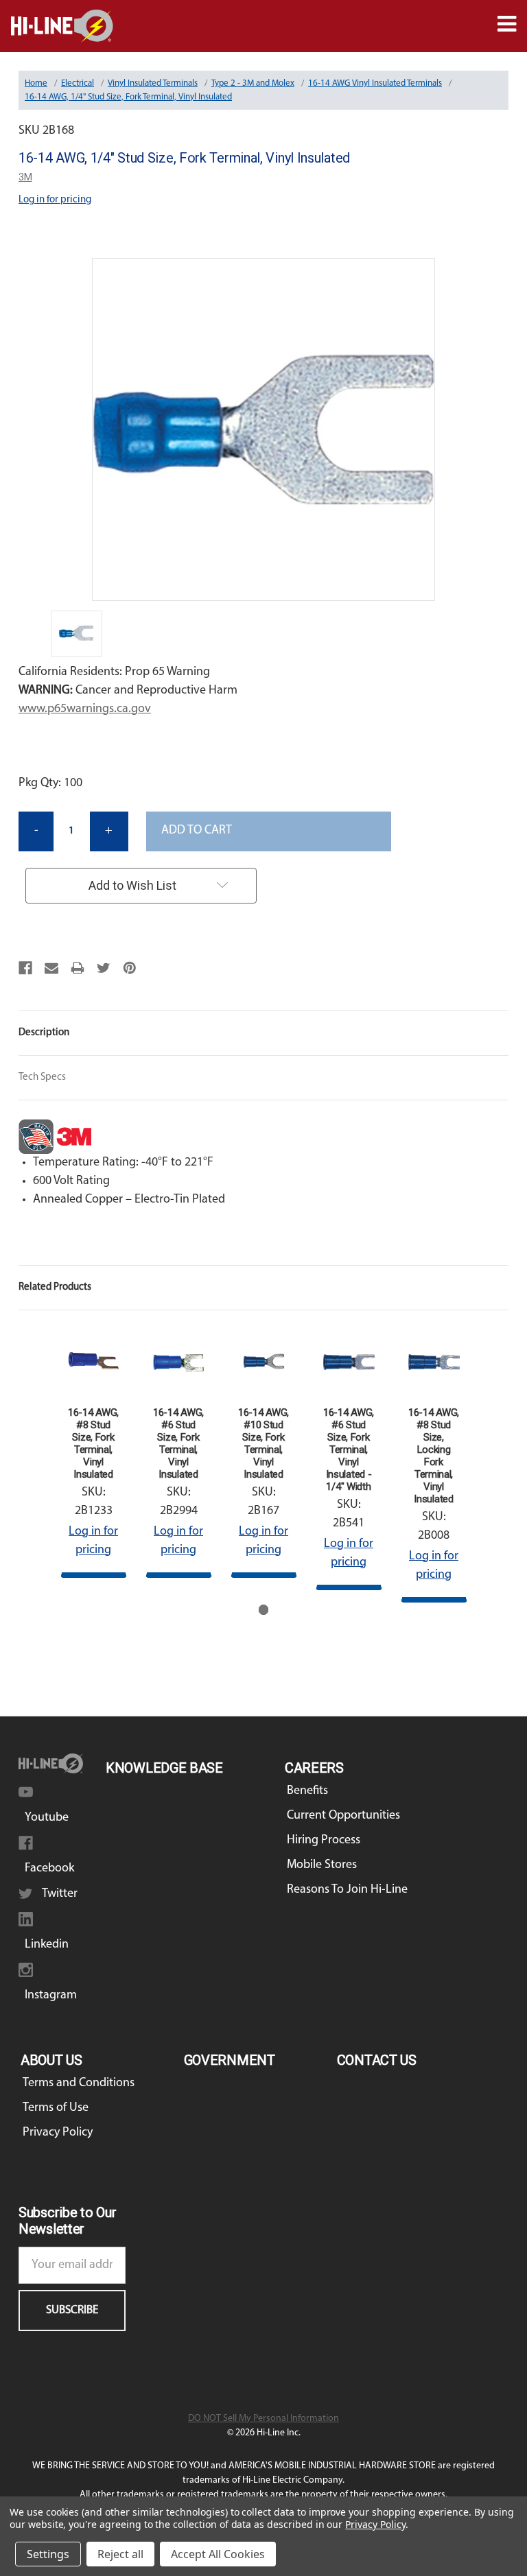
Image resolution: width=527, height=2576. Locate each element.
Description (44, 1033)
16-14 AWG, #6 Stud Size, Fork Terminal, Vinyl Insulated (178, 1443)
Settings (48, 2554)
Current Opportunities (343, 1816)
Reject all (120, 2554)
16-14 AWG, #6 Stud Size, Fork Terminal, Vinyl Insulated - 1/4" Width (349, 1450)
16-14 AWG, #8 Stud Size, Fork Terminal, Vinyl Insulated (93, 1443)
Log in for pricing (55, 200)
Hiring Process (324, 1841)
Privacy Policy (58, 2133)
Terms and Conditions (79, 2083)
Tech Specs (42, 1077)
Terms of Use (56, 2108)
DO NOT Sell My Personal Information (263, 2419)
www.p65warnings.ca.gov (85, 709)
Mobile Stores (322, 1865)
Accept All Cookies (218, 2554)
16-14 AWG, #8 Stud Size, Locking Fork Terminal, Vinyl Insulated (434, 1456)
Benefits (307, 1791)
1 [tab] (264, 1610)
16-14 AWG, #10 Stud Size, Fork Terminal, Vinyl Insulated (263, 1443)
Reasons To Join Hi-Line (347, 1890)
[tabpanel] (93, 1453)
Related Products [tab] (55, 1287)
